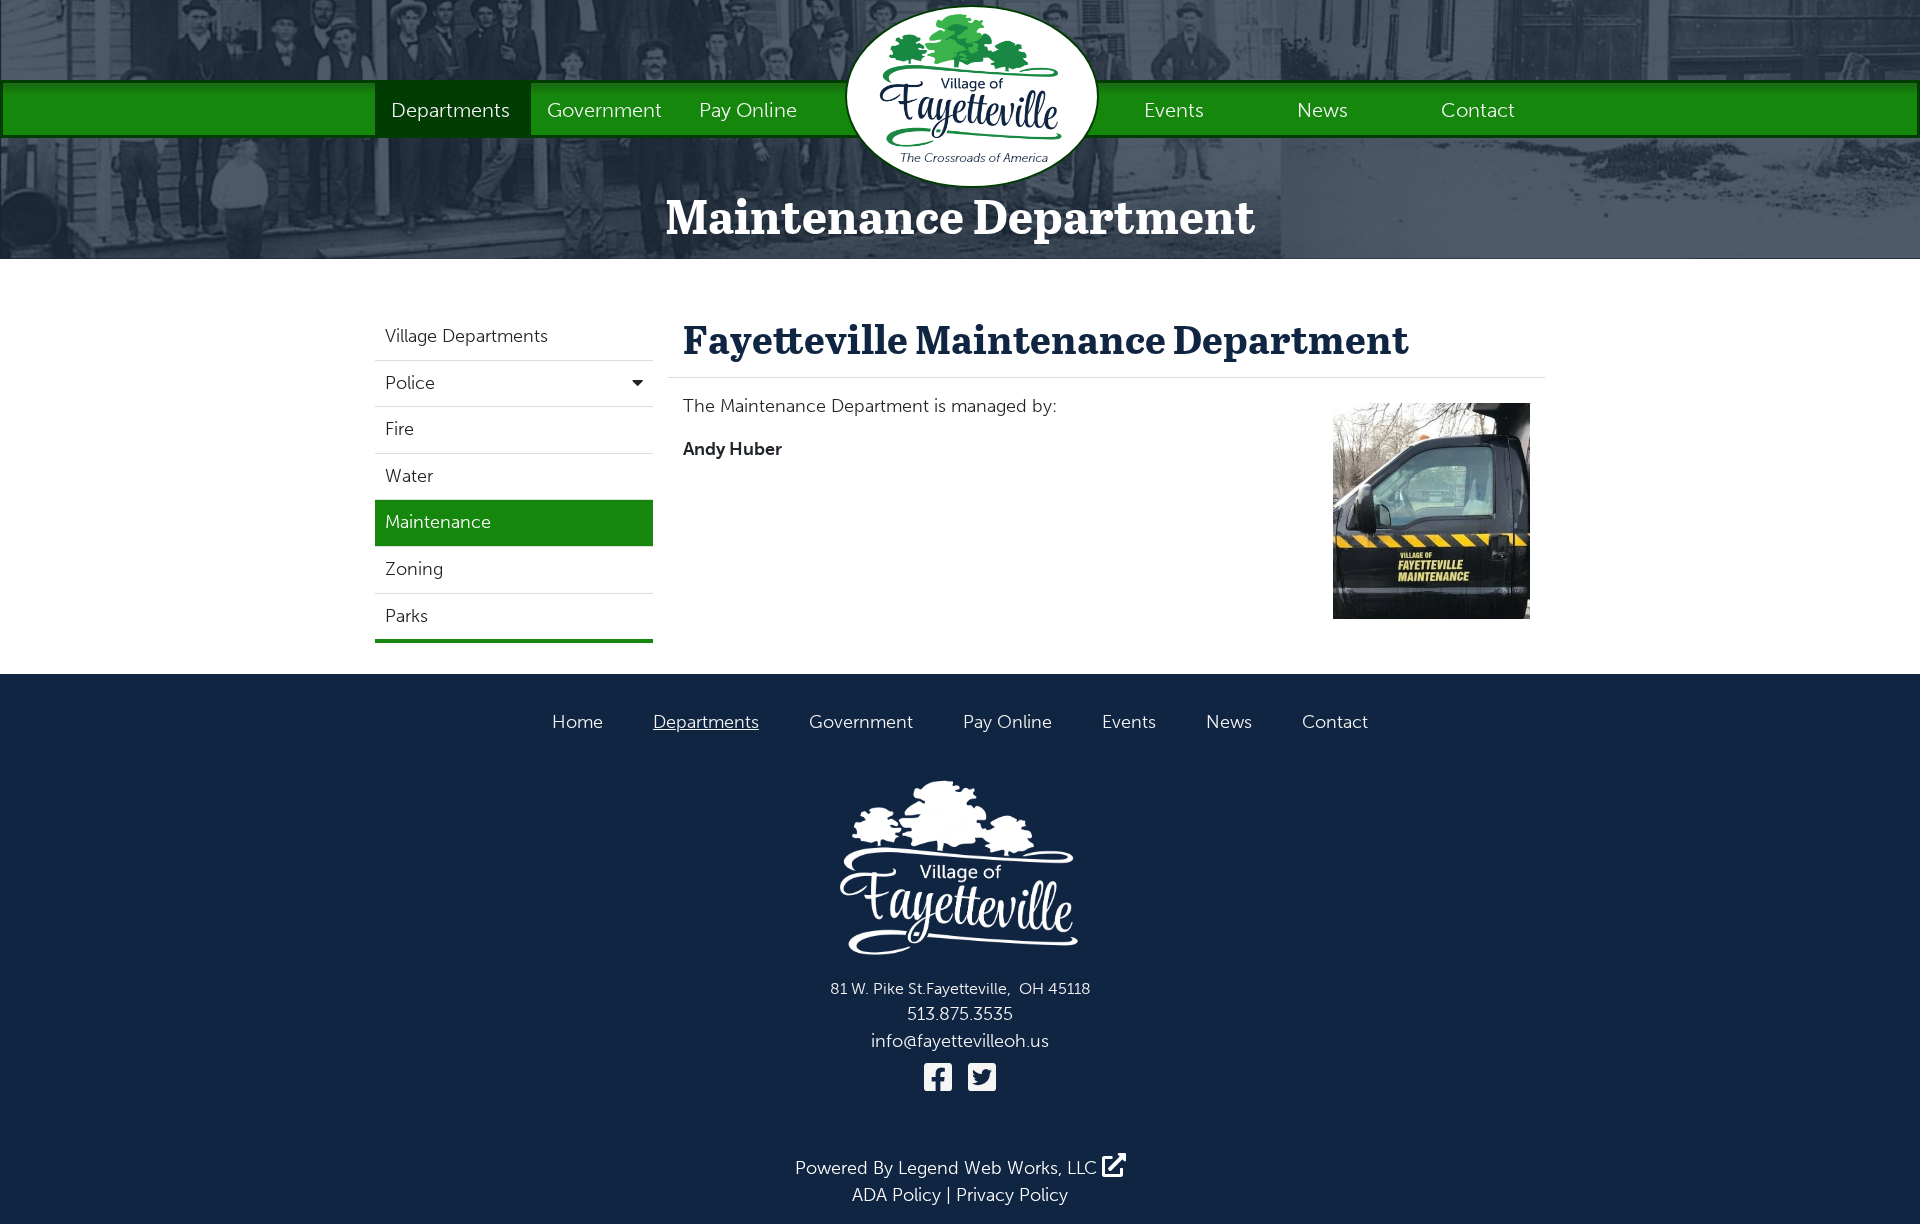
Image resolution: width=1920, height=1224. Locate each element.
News (1325, 110)
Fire (399, 429)
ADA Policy (896, 1195)
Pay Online (748, 110)
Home (577, 722)
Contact (1478, 110)
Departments (453, 110)
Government (607, 110)
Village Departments (466, 336)
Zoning (414, 569)
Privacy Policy (1012, 1195)
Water (409, 476)
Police (410, 383)
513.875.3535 (960, 1014)
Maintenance (438, 522)
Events (1176, 110)
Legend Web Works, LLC (1000, 1168)
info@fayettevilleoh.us (960, 1041)
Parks (406, 616)
